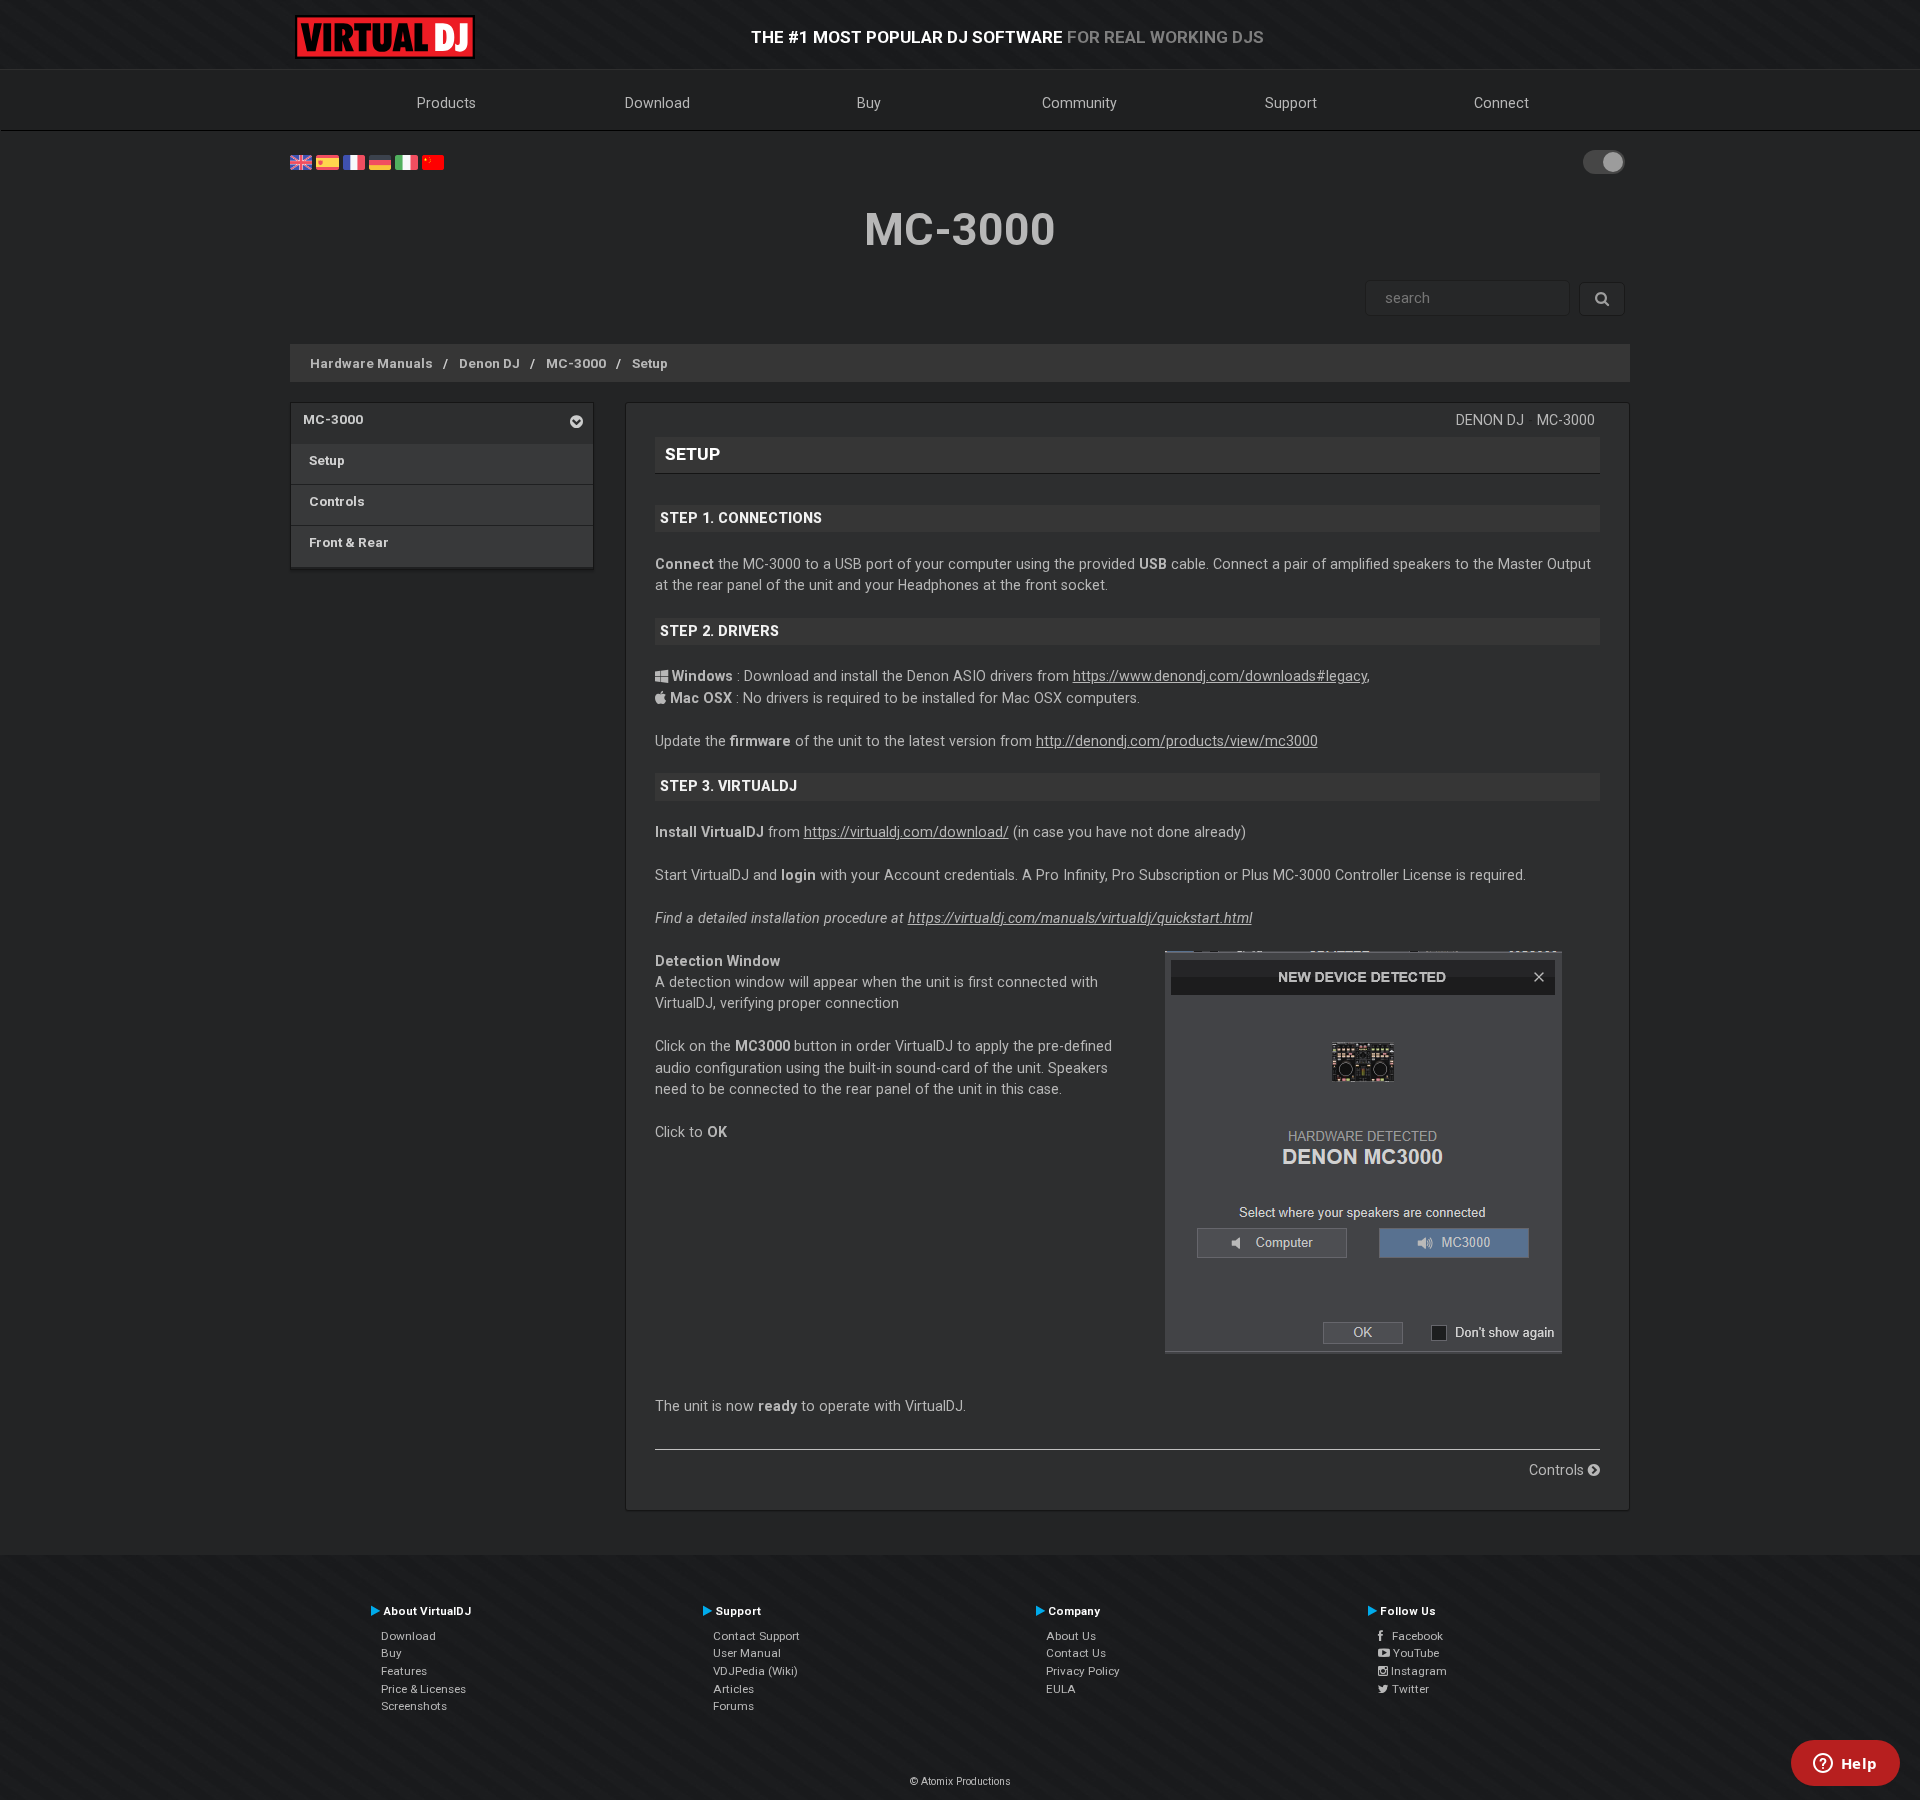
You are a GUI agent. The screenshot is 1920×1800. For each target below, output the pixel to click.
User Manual (747, 1653)
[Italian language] (406, 161)
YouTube (1414, 1653)
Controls (334, 501)
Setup (650, 363)
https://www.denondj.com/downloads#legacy (1220, 676)
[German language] (380, 161)
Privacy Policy (1083, 1671)
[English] (301, 161)
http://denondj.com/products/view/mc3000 (1177, 741)
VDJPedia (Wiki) (755, 1671)
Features (404, 1671)
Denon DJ (489, 363)
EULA (1061, 1689)
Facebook (1413, 1636)
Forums (733, 1706)
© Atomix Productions (960, 1781)
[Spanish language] (327, 161)
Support (1291, 103)
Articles (733, 1689)
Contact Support (756, 1636)
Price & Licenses (423, 1689)
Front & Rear (346, 542)
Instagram (1417, 1671)
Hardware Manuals (371, 363)
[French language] (354, 161)
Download (657, 103)
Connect (1501, 103)
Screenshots (414, 1706)
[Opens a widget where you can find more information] (1845, 1765)
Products (446, 103)
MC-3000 (576, 363)
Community (1079, 103)
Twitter (1409, 1689)
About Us (1071, 1636)
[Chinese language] (433, 161)
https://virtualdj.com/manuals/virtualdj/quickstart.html (1080, 918)
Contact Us (1076, 1653)
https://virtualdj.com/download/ (906, 832)
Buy (869, 103)
